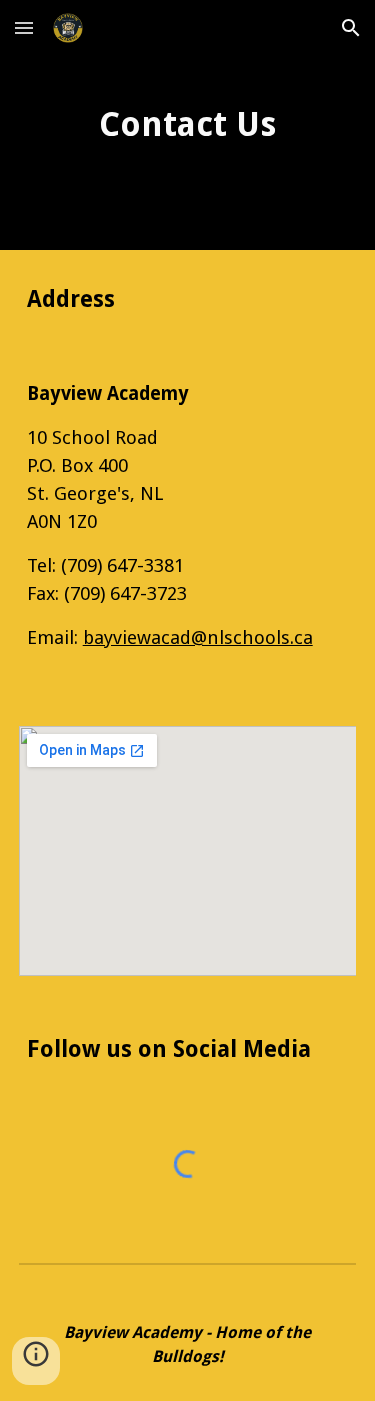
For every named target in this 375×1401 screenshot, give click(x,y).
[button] (24, 27)
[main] (188, 125)
